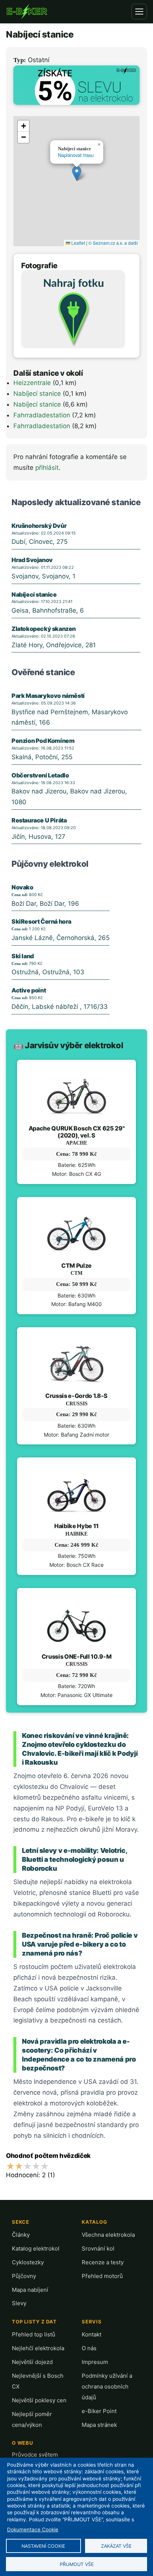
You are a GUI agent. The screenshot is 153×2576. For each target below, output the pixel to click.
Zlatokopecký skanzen (44, 629)
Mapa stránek (99, 2425)
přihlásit (47, 468)
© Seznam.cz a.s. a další (113, 243)
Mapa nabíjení (30, 2290)
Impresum (95, 2362)
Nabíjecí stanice (37, 394)
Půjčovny (24, 2276)
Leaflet (78, 243)
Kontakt (92, 2334)
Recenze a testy (103, 2262)
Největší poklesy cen (39, 2400)
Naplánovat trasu (76, 155)
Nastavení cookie (43, 2546)
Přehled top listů (34, 2334)
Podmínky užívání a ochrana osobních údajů (107, 2386)
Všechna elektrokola (108, 2235)
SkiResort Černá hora (41, 921)
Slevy (19, 2303)
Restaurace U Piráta (39, 820)
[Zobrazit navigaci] (139, 12)
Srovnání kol (98, 2248)
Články (21, 2235)
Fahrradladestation (42, 415)
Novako (22, 887)
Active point (29, 990)
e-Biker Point (99, 2411)
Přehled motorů (102, 2276)
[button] (77, 174)
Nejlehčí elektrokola (38, 2348)
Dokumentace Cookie (33, 2530)
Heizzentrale (32, 383)
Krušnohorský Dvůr (39, 526)
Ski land (23, 956)
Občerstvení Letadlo (40, 775)
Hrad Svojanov (32, 560)
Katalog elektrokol (36, 2248)
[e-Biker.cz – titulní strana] (27, 12)
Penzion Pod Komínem (43, 741)
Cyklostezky (28, 2262)
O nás (89, 2348)
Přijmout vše (77, 2564)
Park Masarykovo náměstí (48, 696)
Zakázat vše (116, 2546)
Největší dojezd (32, 2362)
